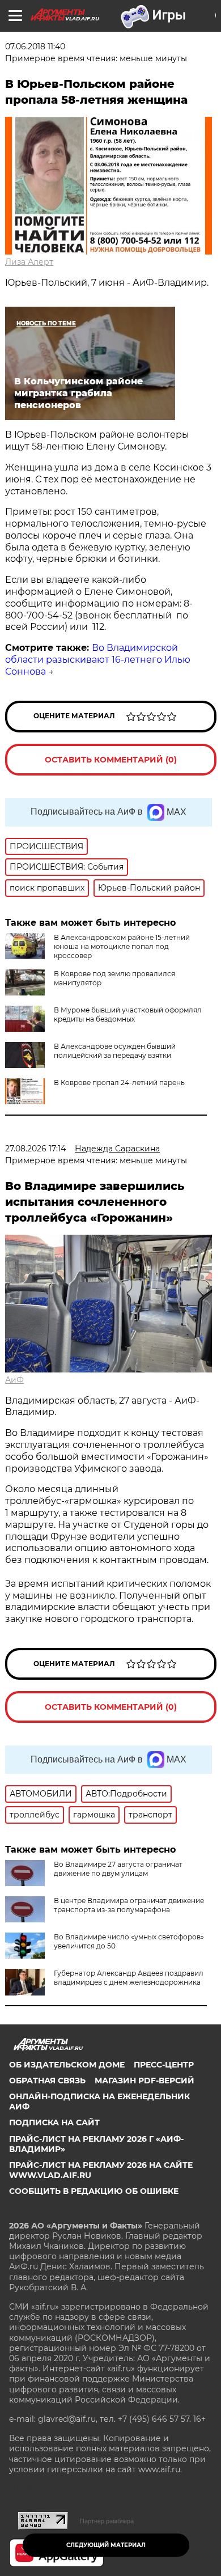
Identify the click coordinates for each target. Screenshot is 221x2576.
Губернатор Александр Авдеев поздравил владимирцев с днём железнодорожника (129, 1978)
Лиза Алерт (29, 262)
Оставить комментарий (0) (111, 760)
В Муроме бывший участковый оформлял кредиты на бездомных (128, 1014)
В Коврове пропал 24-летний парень (119, 1082)
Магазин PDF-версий (144, 2081)
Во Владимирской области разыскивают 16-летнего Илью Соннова (98, 660)
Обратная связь (47, 2081)
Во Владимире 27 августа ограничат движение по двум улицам (118, 1869)
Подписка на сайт (54, 2122)
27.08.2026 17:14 (35, 1149)
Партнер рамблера (107, 2521)
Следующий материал (106, 2545)
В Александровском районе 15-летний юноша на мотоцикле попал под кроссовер (122, 946)
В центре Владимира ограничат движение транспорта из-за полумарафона (129, 1905)
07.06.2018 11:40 (35, 46)
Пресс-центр (164, 2065)
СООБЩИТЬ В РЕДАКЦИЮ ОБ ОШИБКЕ (94, 2191)
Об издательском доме (67, 2065)
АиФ (14, 1380)
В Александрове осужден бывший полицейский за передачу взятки (115, 1051)
